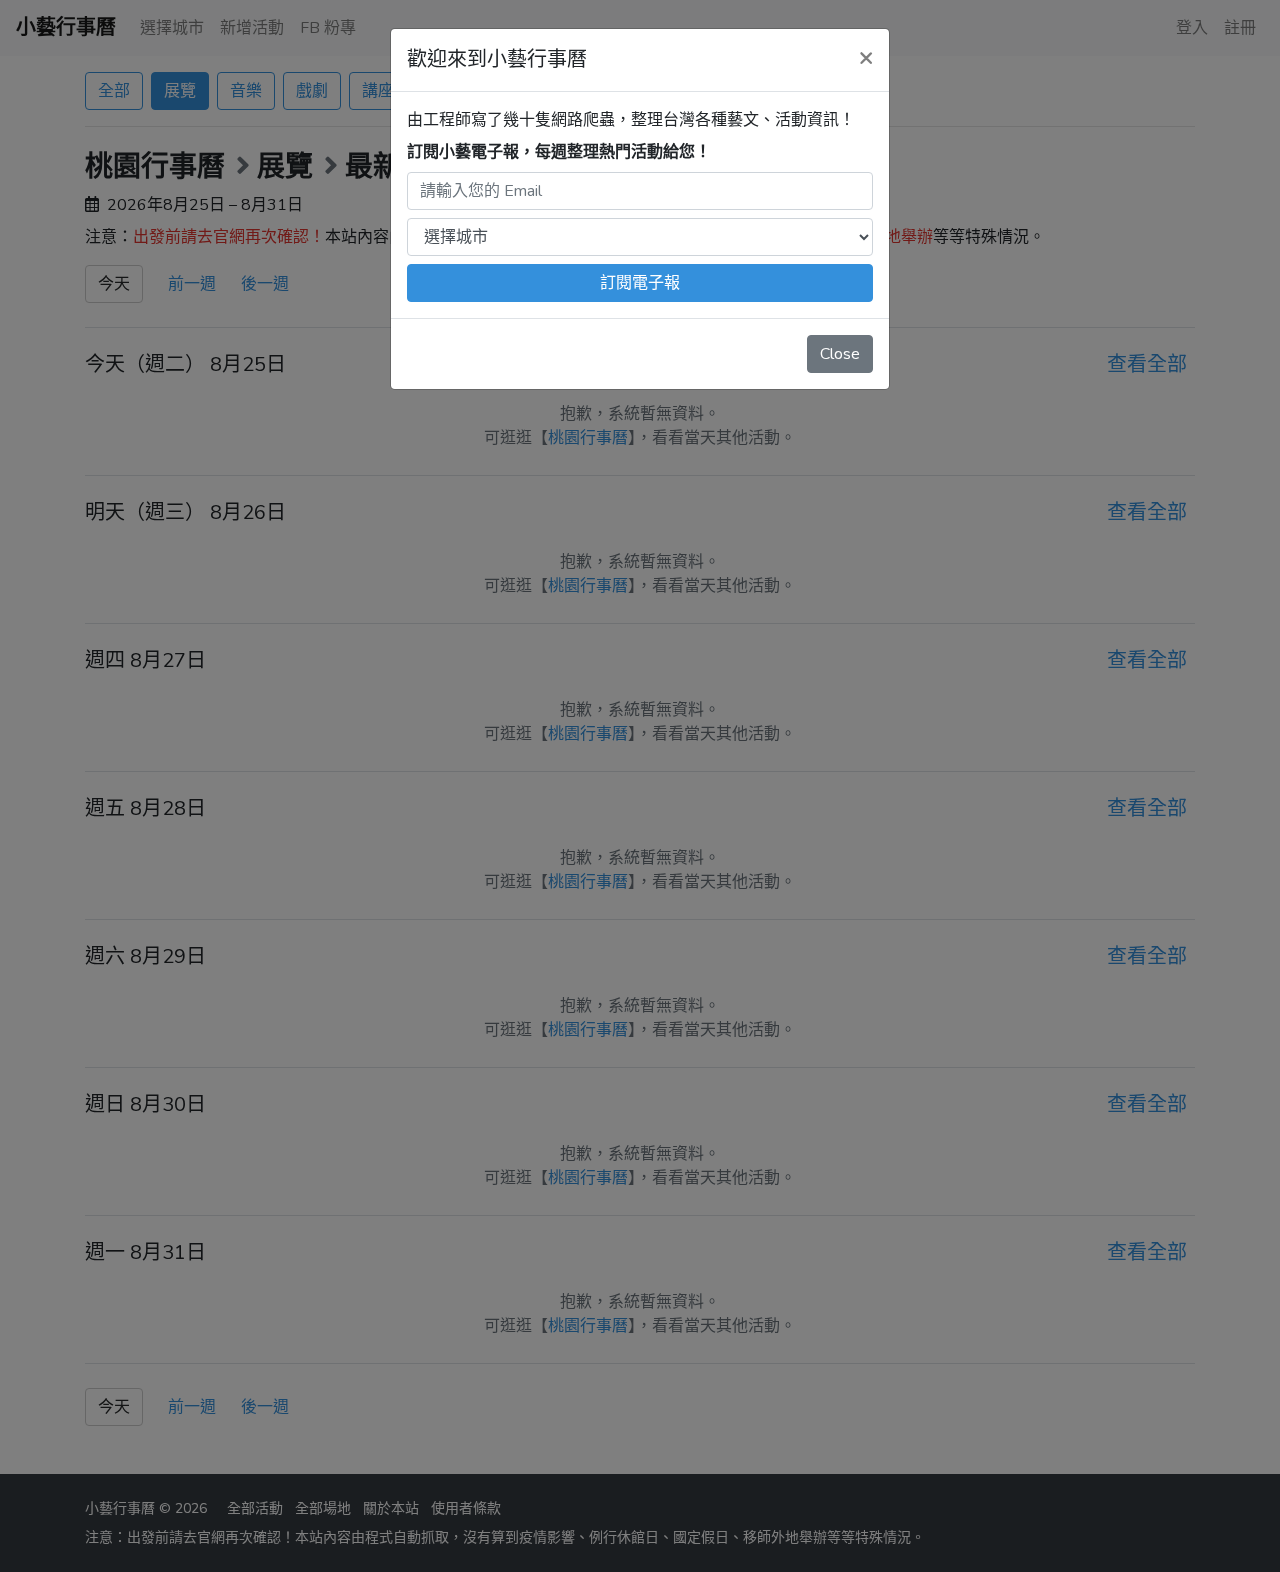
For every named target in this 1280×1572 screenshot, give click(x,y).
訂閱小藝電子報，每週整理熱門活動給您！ (559, 152)
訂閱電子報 (640, 283)
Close (840, 354)
